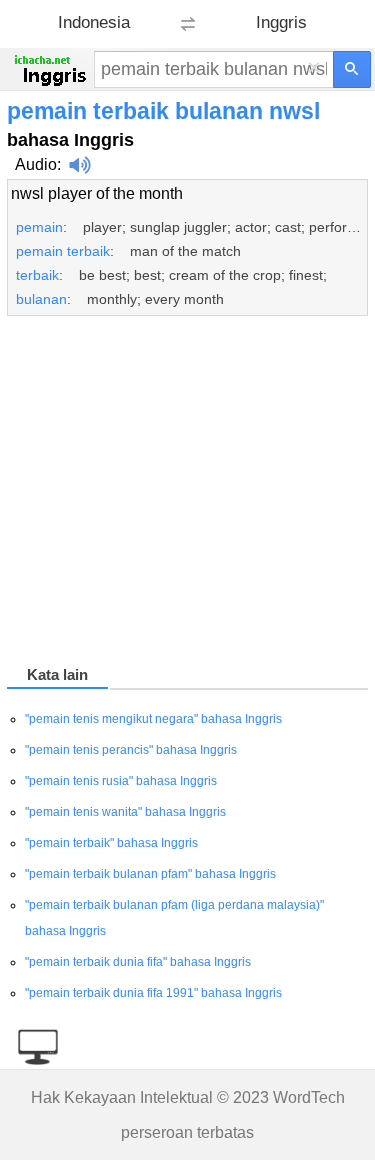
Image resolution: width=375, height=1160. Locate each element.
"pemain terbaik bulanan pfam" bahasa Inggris (150, 874)
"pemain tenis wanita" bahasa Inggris (125, 812)
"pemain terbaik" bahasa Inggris (111, 843)
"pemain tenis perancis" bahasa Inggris (131, 750)
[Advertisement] (187, 494)
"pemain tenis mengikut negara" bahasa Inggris (153, 719)
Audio (36, 164)
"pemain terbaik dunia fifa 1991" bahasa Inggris (153, 993)
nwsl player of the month (97, 193)
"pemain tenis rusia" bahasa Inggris (121, 781)
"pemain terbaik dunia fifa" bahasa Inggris (138, 962)
